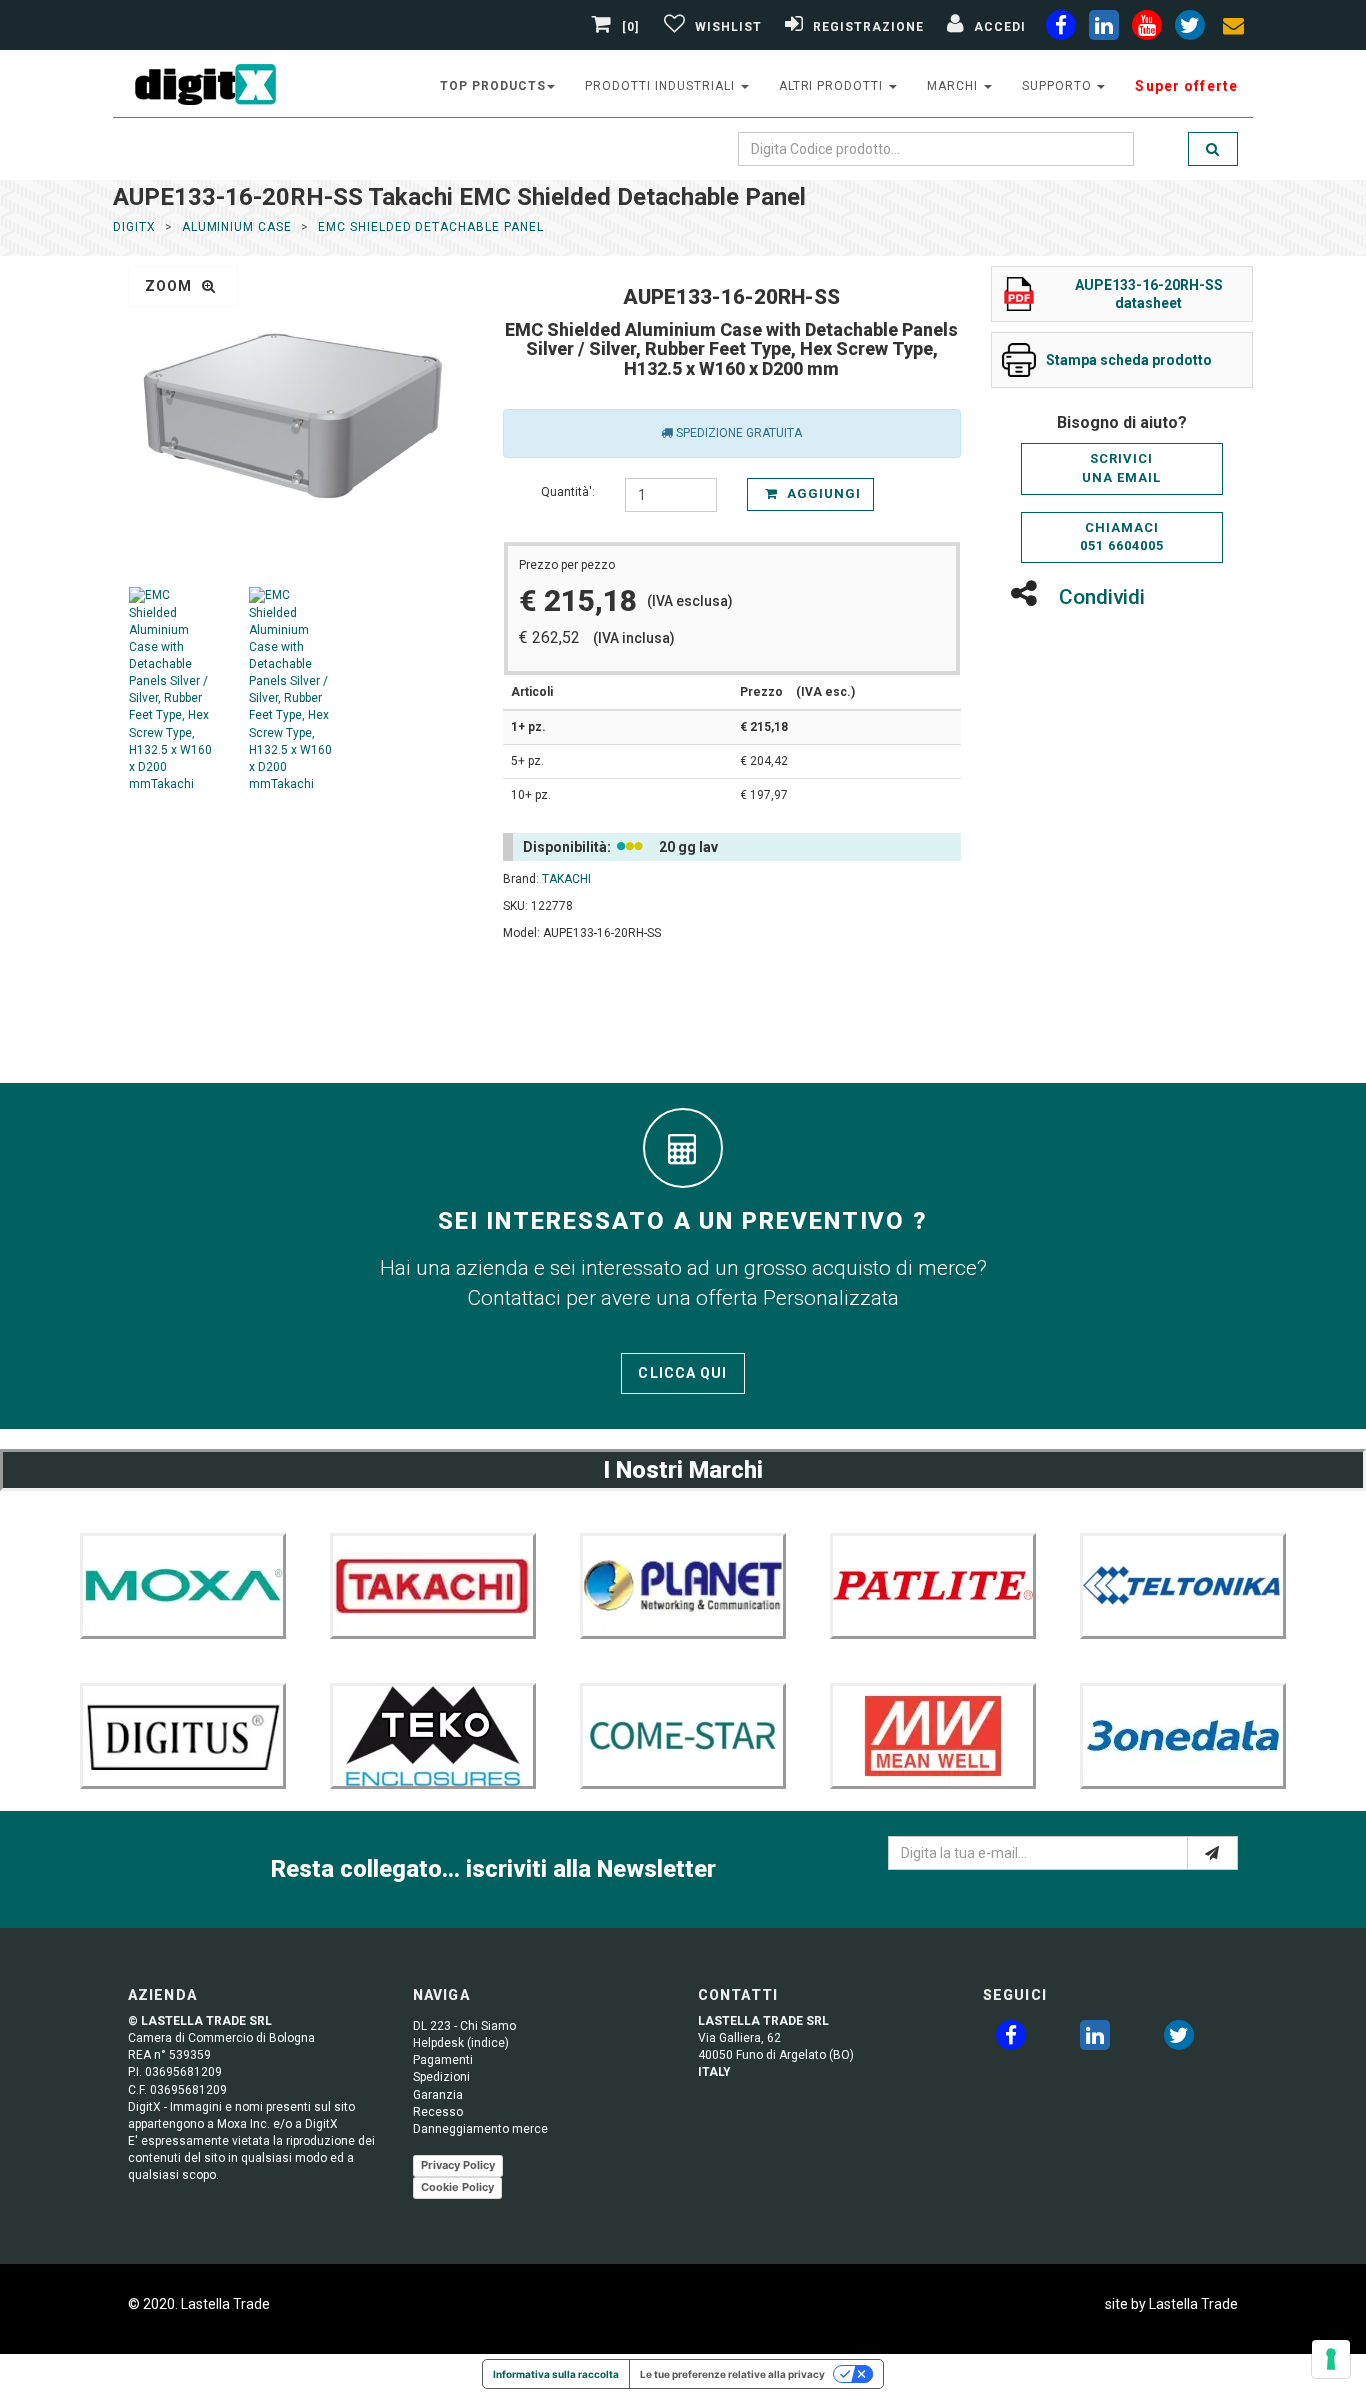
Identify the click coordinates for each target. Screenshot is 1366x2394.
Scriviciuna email (1121, 468)
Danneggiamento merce (480, 2129)
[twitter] (1179, 2039)
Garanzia (438, 2095)
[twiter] (1190, 29)
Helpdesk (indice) (461, 2043)
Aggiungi (822, 493)
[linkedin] (1104, 29)
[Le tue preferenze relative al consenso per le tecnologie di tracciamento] (1331, 2359)
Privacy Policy (458, 2165)
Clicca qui (682, 1373)
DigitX (134, 227)
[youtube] (1147, 29)
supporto (1059, 86)
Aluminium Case (237, 227)
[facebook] (1061, 29)
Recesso (438, 2112)
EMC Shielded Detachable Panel (431, 227)
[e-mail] (1212, 1853)
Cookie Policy (457, 2187)
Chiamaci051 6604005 (1122, 537)
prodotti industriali (661, 86)
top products (493, 86)
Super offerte (1186, 86)
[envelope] (1233, 29)
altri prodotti (833, 86)
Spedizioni (441, 2077)
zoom (171, 286)
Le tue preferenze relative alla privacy (732, 2374)
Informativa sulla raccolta (556, 2374)
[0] (631, 27)
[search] (1213, 149)
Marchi (954, 86)
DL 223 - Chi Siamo (464, 2026)
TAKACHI (566, 879)
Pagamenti (443, 2060)
